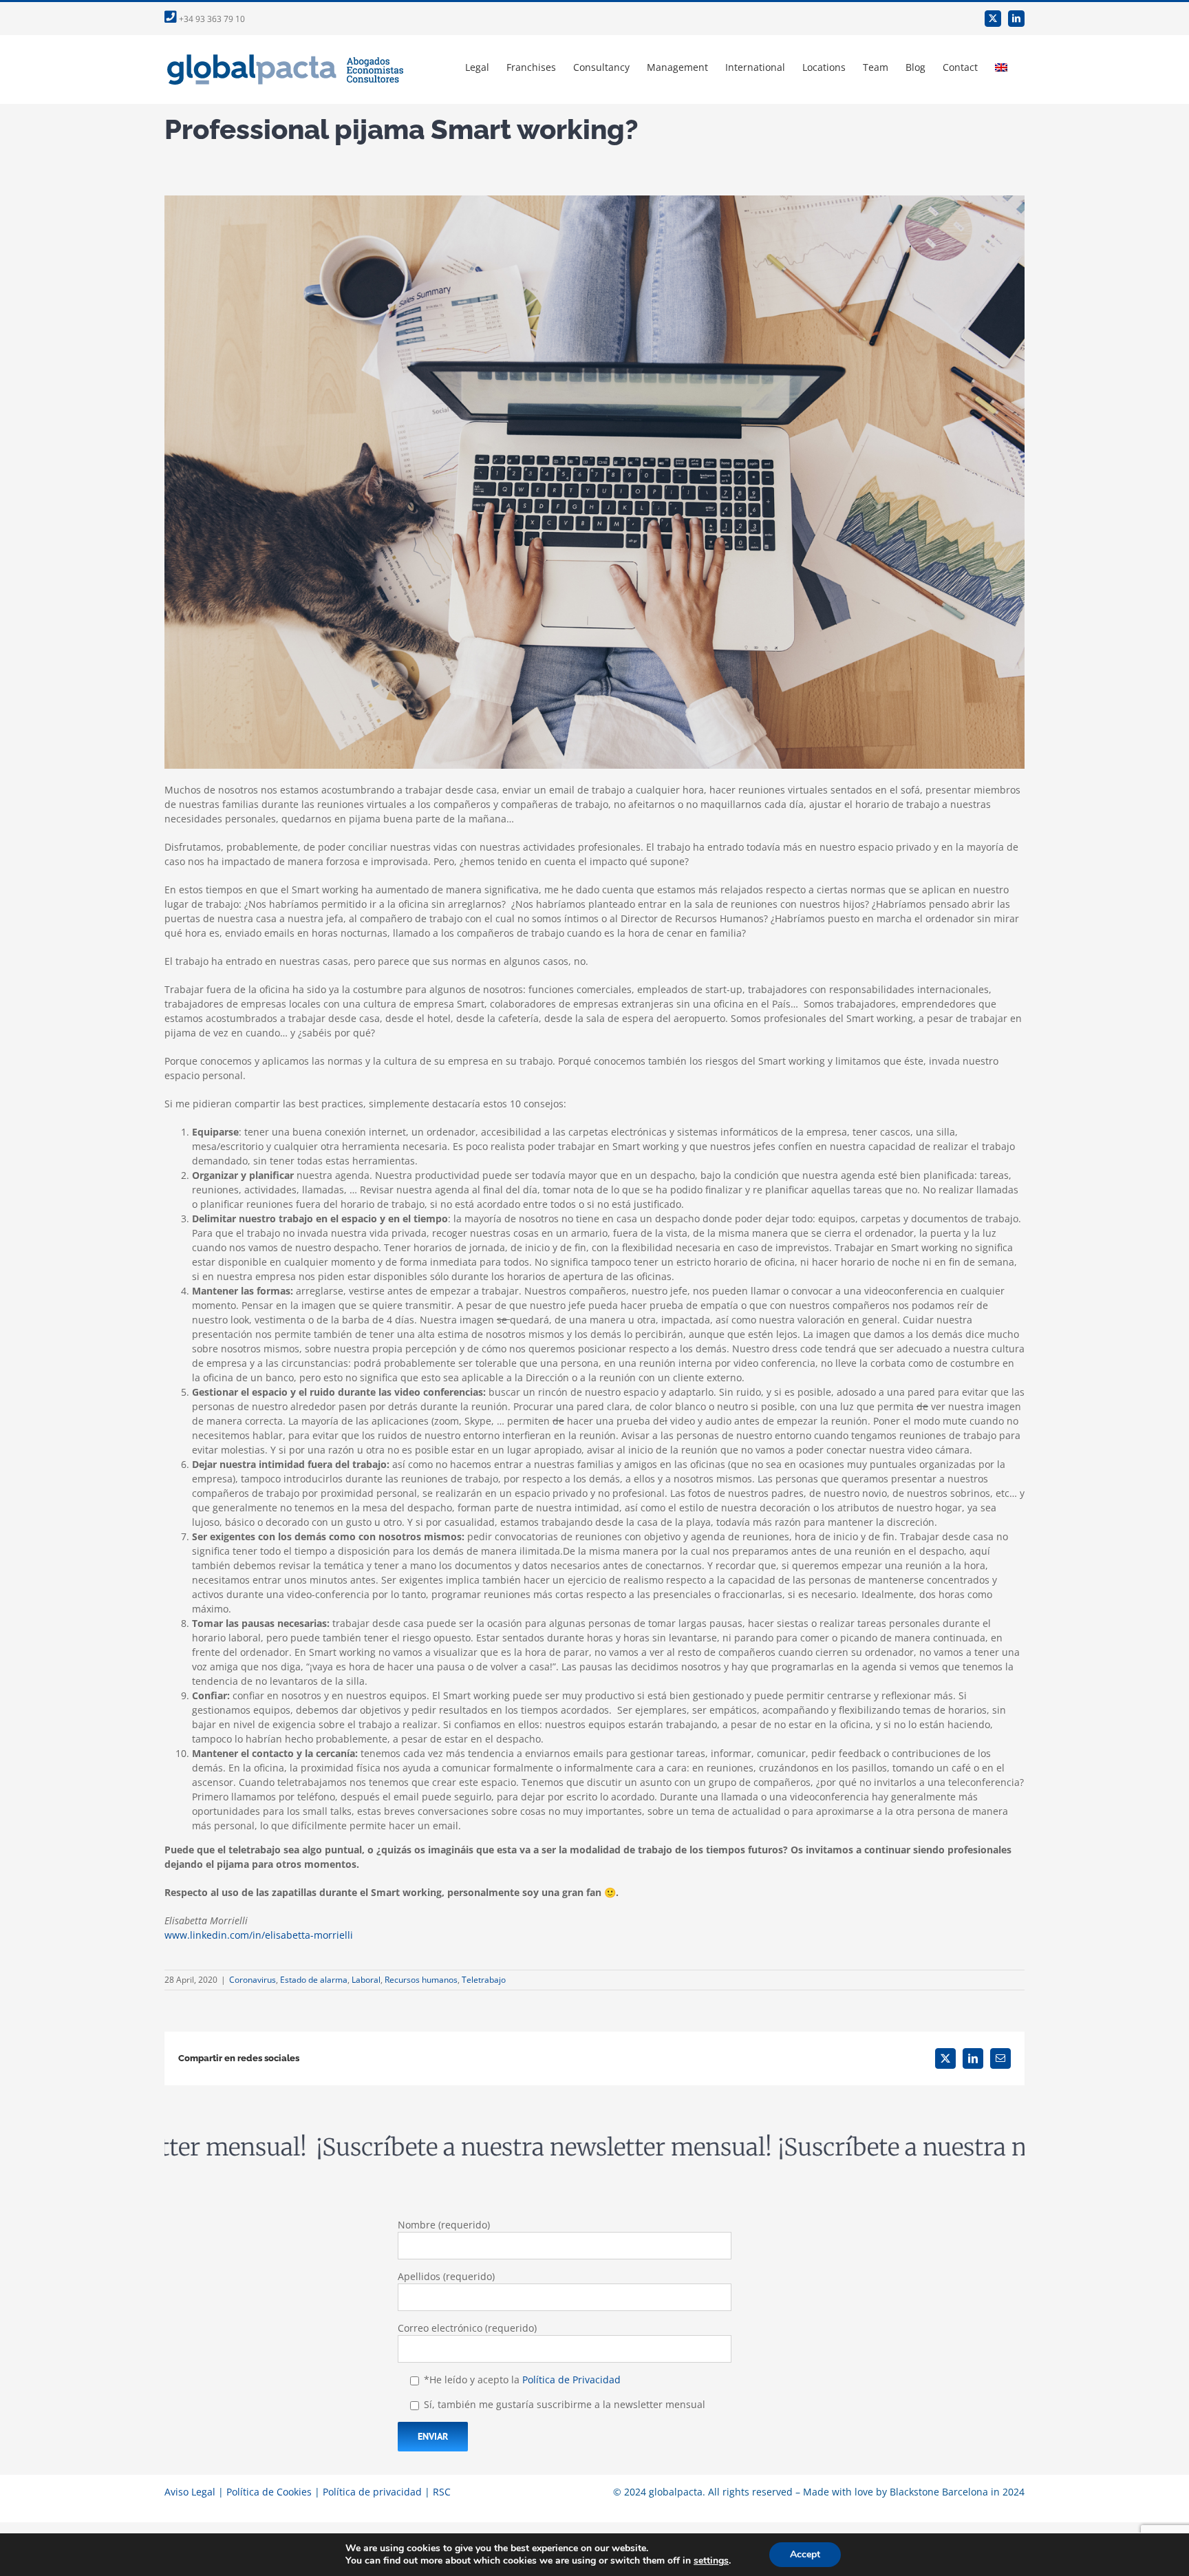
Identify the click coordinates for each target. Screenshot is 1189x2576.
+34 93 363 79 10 (211, 19)
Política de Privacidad (571, 2380)
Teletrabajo (484, 1980)
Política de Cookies (269, 2492)
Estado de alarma (314, 1980)
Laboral (366, 1980)
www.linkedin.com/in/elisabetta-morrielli (259, 1935)
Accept (805, 2554)
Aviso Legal (190, 2492)
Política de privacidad (372, 2492)
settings (711, 2561)
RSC (442, 2492)
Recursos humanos (421, 1980)
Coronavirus (253, 1980)
